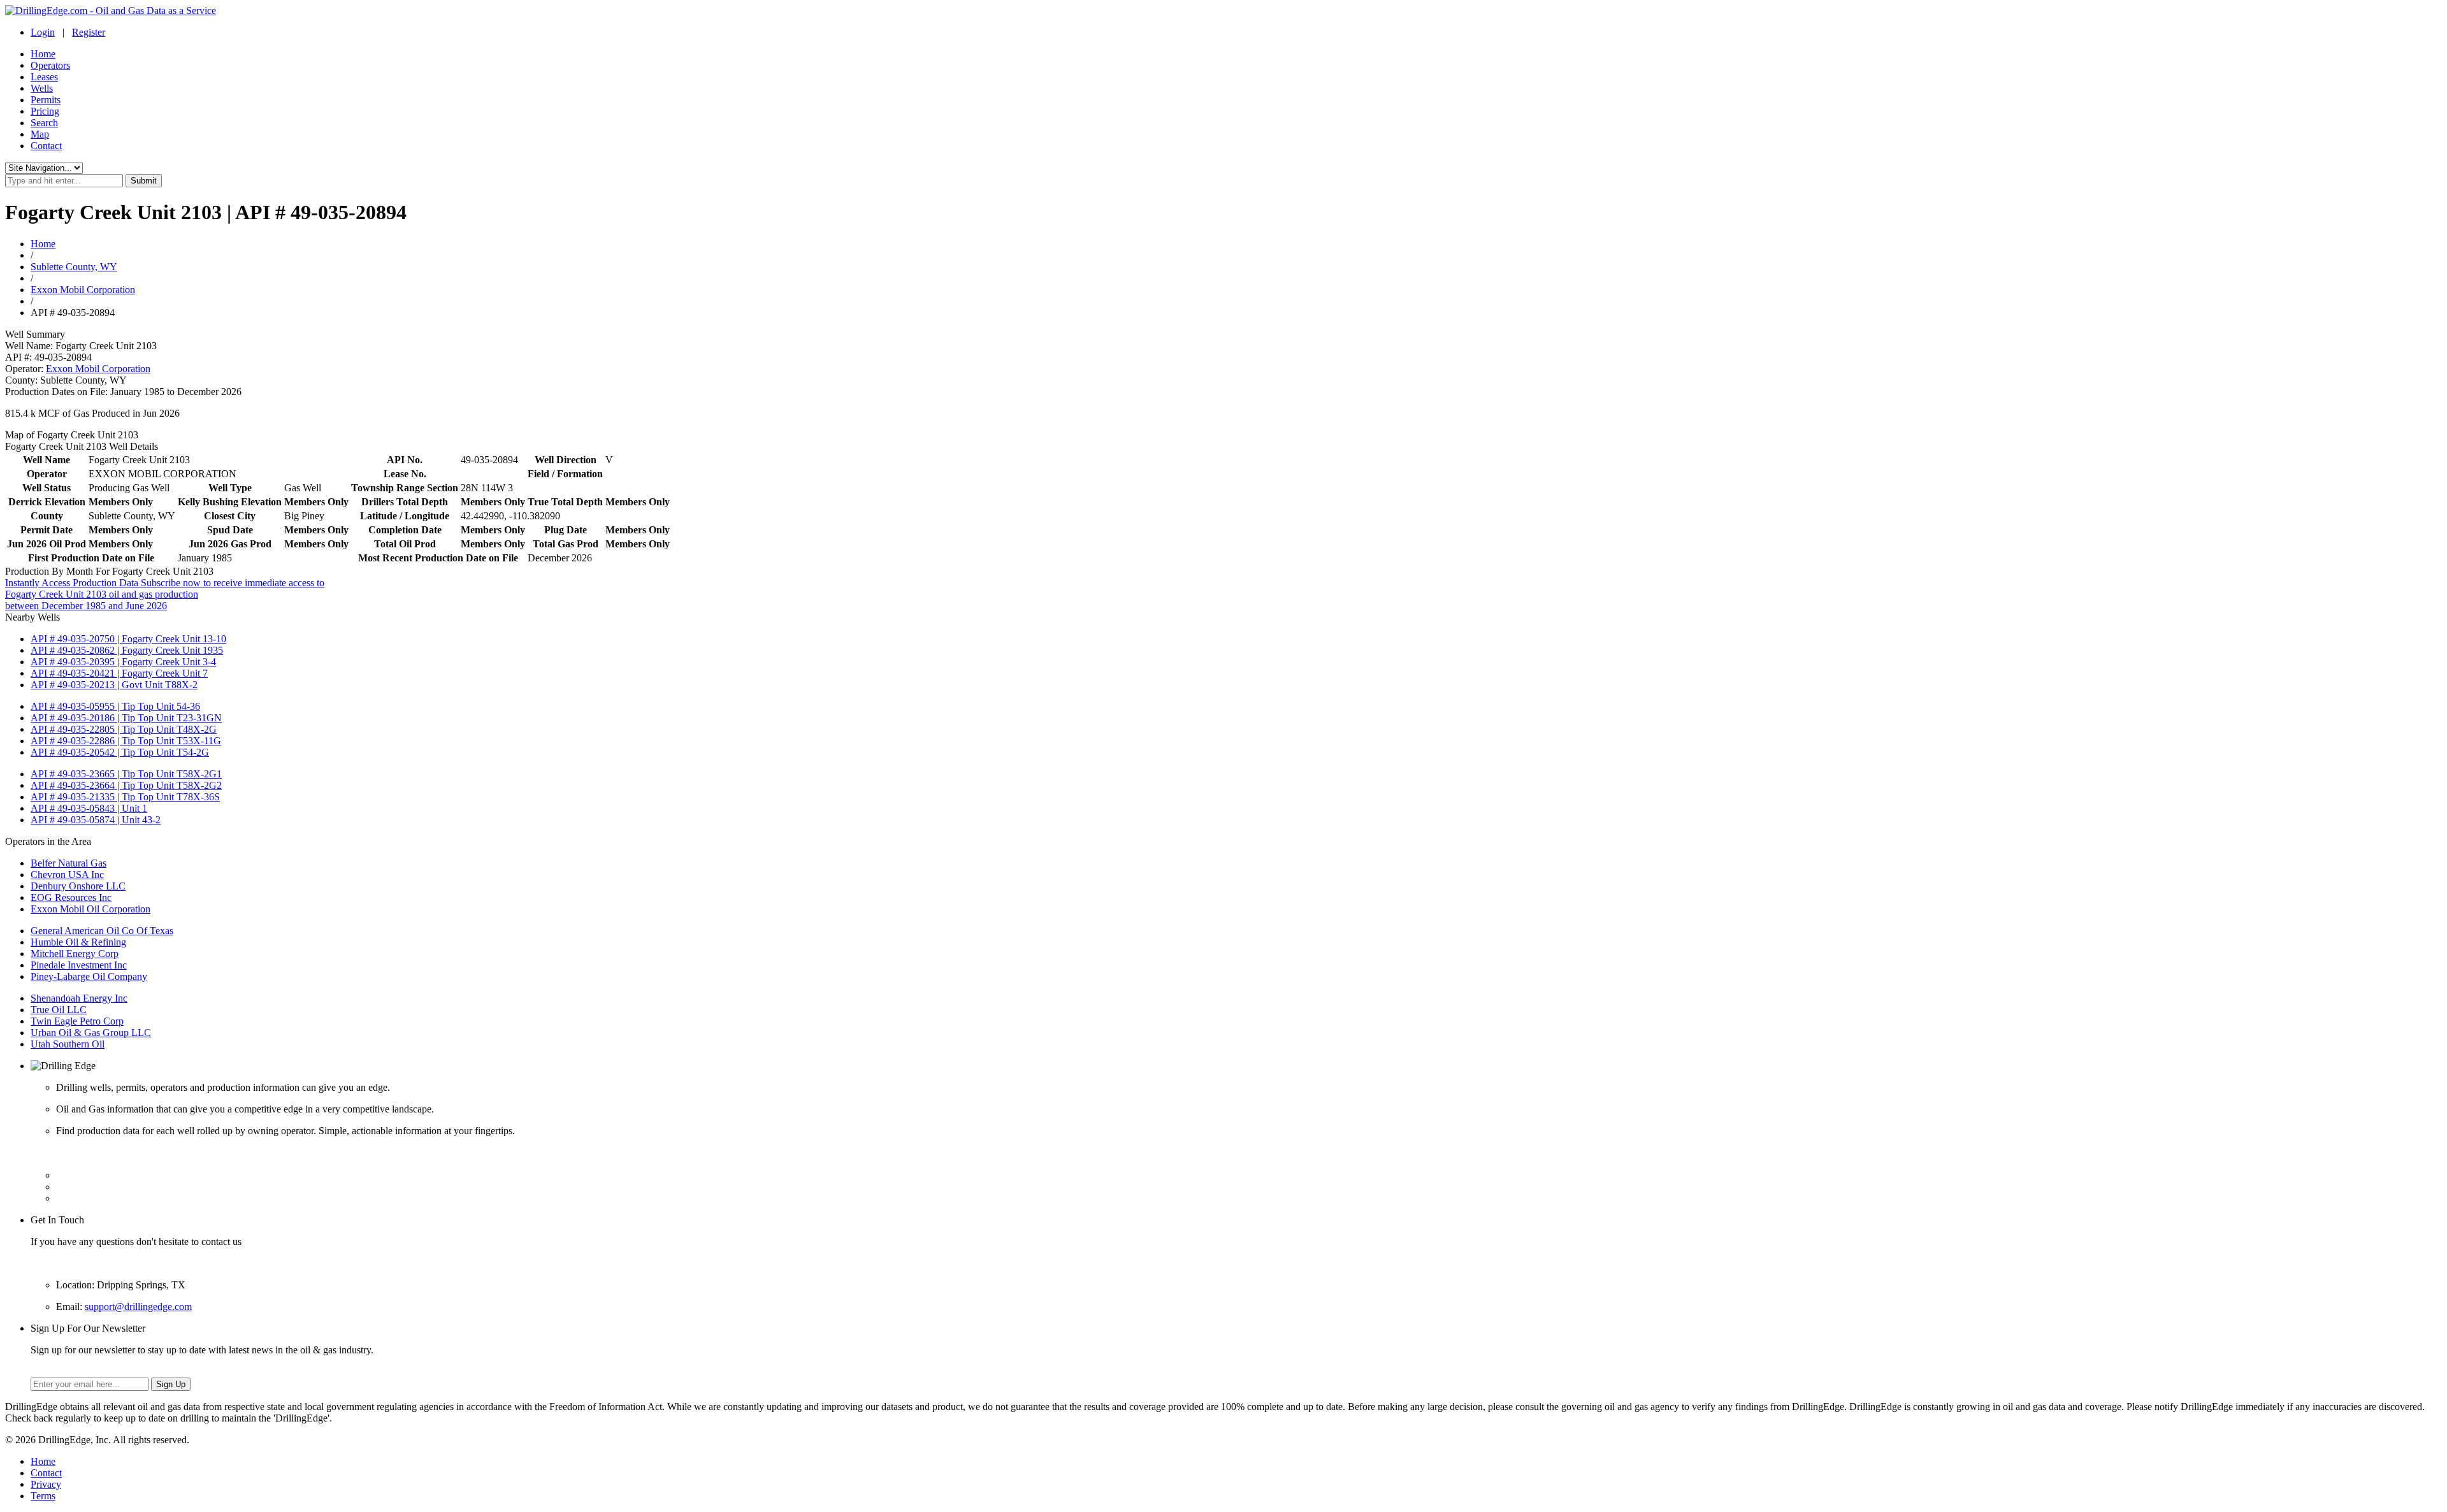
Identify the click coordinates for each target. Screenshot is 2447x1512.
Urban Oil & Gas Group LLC (91, 1033)
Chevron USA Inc (67, 875)
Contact (46, 146)
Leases (44, 77)
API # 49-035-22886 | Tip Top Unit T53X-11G (126, 741)
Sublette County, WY (74, 267)
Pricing (45, 111)
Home (43, 54)
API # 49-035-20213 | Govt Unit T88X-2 (114, 685)
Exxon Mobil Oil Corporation (90, 909)
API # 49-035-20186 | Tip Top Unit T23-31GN (126, 718)
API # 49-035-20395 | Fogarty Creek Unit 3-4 (123, 662)
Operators (50, 65)
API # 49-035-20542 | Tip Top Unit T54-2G (120, 752)
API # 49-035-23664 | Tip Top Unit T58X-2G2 (126, 785)
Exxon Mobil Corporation (83, 290)
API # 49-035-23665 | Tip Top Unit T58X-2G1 (126, 774)
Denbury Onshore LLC (78, 886)
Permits (46, 100)
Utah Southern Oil (68, 1044)
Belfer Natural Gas (69, 863)
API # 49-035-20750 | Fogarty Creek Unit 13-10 (128, 639)
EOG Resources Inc (71, 897)
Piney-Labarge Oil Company (89, 976)
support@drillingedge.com (138, 1307)
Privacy (46, 1484)
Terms (43, 1496)
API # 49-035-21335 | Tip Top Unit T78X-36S (125, 797)
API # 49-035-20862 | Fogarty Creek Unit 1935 (127, 650)
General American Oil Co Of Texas (102, 931)
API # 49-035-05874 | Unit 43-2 (96, 820)
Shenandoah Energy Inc (79, 998)
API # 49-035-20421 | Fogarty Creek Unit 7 (119, 673)
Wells (42, 88)
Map (40, 134)
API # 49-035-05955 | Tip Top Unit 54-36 (115, 706)
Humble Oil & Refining (78, 942)
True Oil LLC (59, 1010)
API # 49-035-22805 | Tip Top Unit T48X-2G (124, 729)
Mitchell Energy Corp (75, 954)
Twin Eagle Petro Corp (77, 1021)
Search (44, 123)
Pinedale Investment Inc (79, 965)
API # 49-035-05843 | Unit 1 (89, 808)
